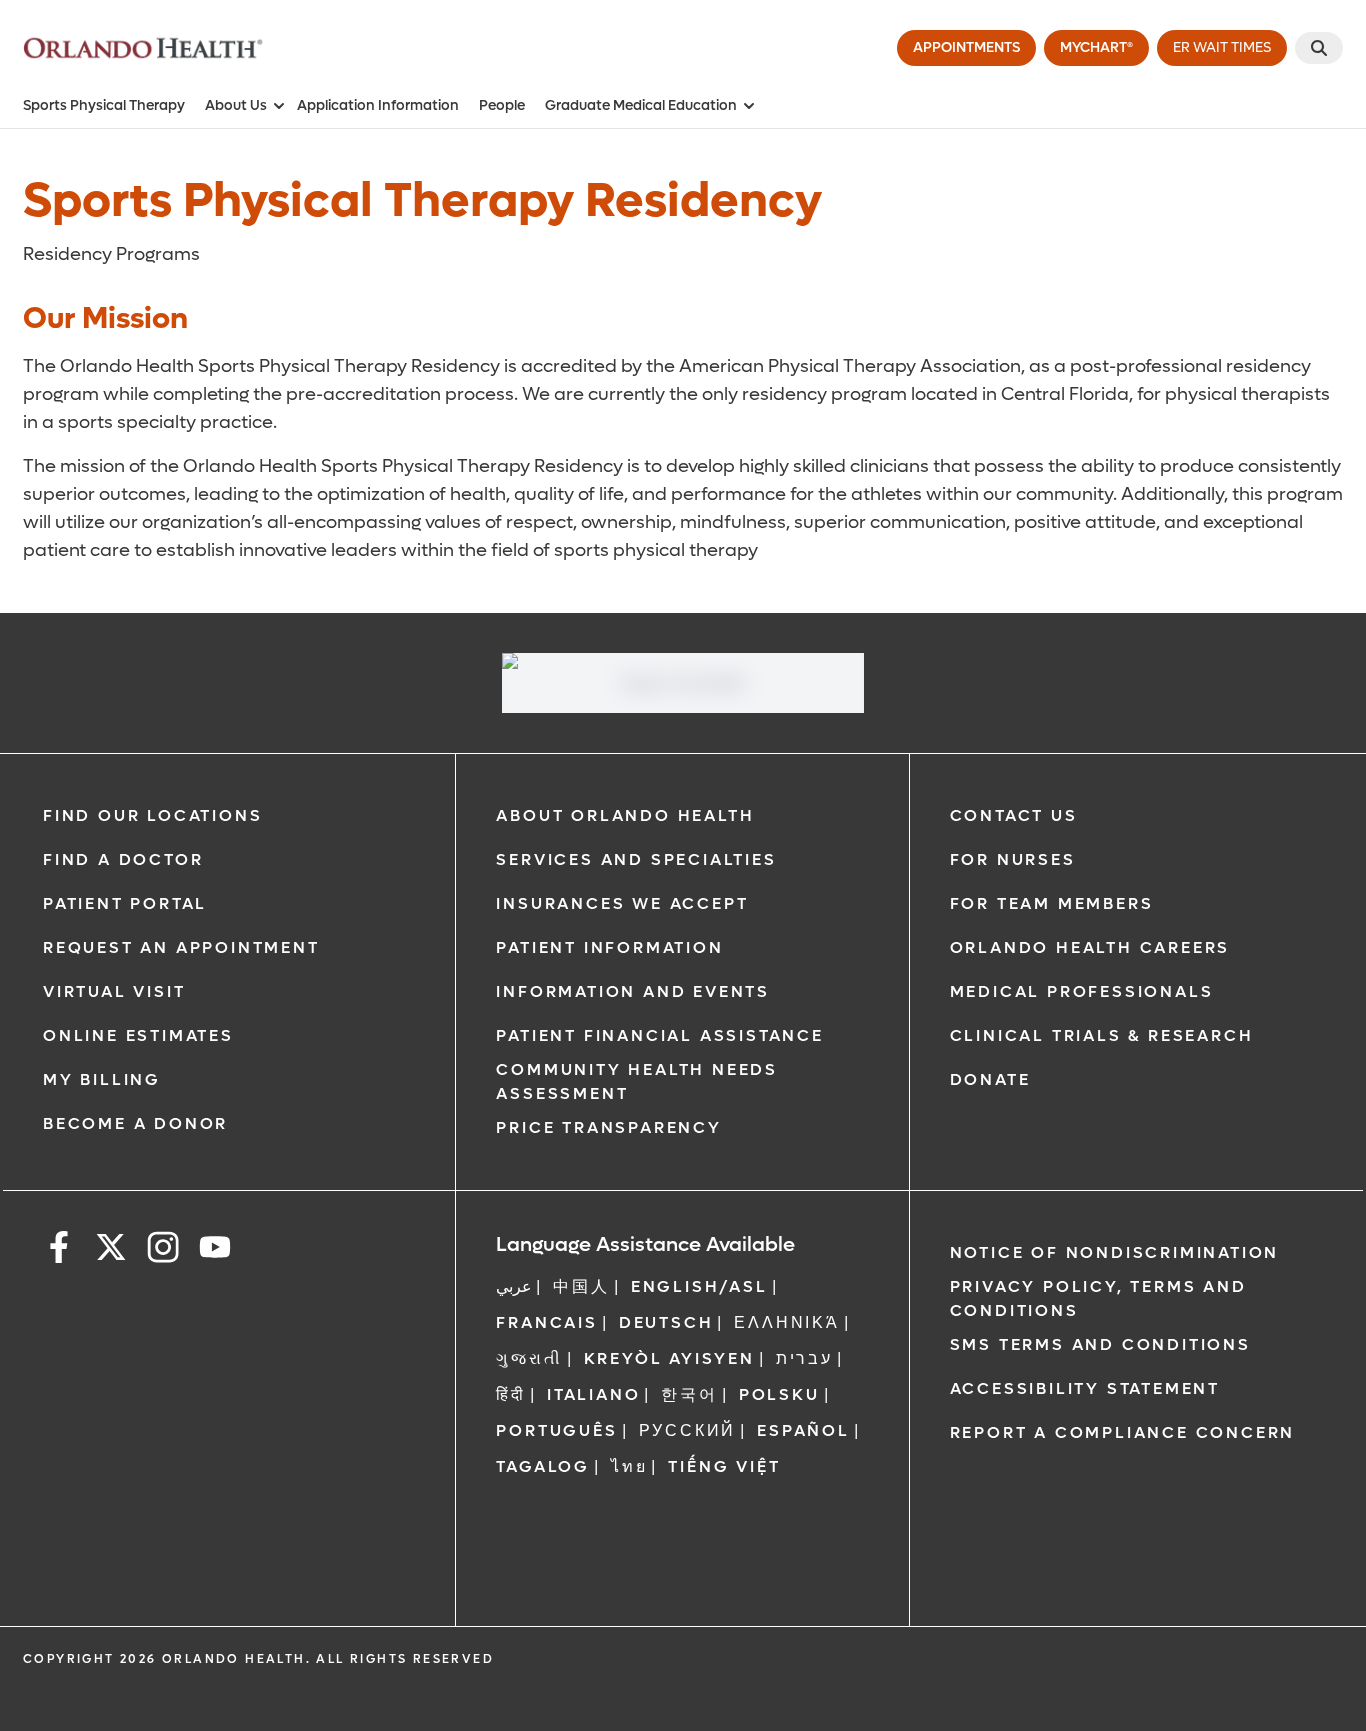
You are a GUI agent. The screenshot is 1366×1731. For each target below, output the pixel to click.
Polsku (779, 1394)
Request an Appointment (181, 947)
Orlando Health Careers (1090, 947)
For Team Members (1052, 903)
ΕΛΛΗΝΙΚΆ (786, 1322)
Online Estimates (138, 1035)
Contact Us (1014, 815)
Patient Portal (125, 903)
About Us (236, 105)
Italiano (593, 1394)
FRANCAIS (546, 1322)
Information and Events (633, 991)
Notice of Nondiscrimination (1115, 1252)
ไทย (629, 1466)
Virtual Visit (114, 991)
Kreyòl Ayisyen (669, 1358)
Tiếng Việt (724, 1466)
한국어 (689, 1394)
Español (803, 1430)
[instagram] (163, 1250)
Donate (990, 1079)
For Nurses (1013, 859)
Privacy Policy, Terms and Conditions (1098, 1298)
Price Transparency (608, 1127)
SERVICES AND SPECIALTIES (636, 859)
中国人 (581, 1286)
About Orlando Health (625, 815)
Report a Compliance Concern (1123, 1432)
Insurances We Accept (622, 903)
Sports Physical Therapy (104, 105)
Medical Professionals (1082, 991)
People (502, 105)
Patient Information (609, 947)
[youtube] (215, 1250)
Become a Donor (135, 1123)
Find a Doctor (123, 859)
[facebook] (59, 1250)
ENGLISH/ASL (699, 1286)
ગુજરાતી (529, 1358)
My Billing (102, 1079)
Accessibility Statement (1085, 1388)
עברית (804, 1358)
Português (556, 1430)
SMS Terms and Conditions (1100, 1344)
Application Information (378, 105)
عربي (514, 1286)
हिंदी (511, 1394)
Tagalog (543, 1466)
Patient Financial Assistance (659, 1035)
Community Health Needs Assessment (637, 1081)
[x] (111, 1250)
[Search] (1319, 48)
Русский (688, 1430)
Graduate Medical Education (641, 105)
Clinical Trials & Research (1102, 1035)
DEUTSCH (666, 1322)
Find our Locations (152, 815)
